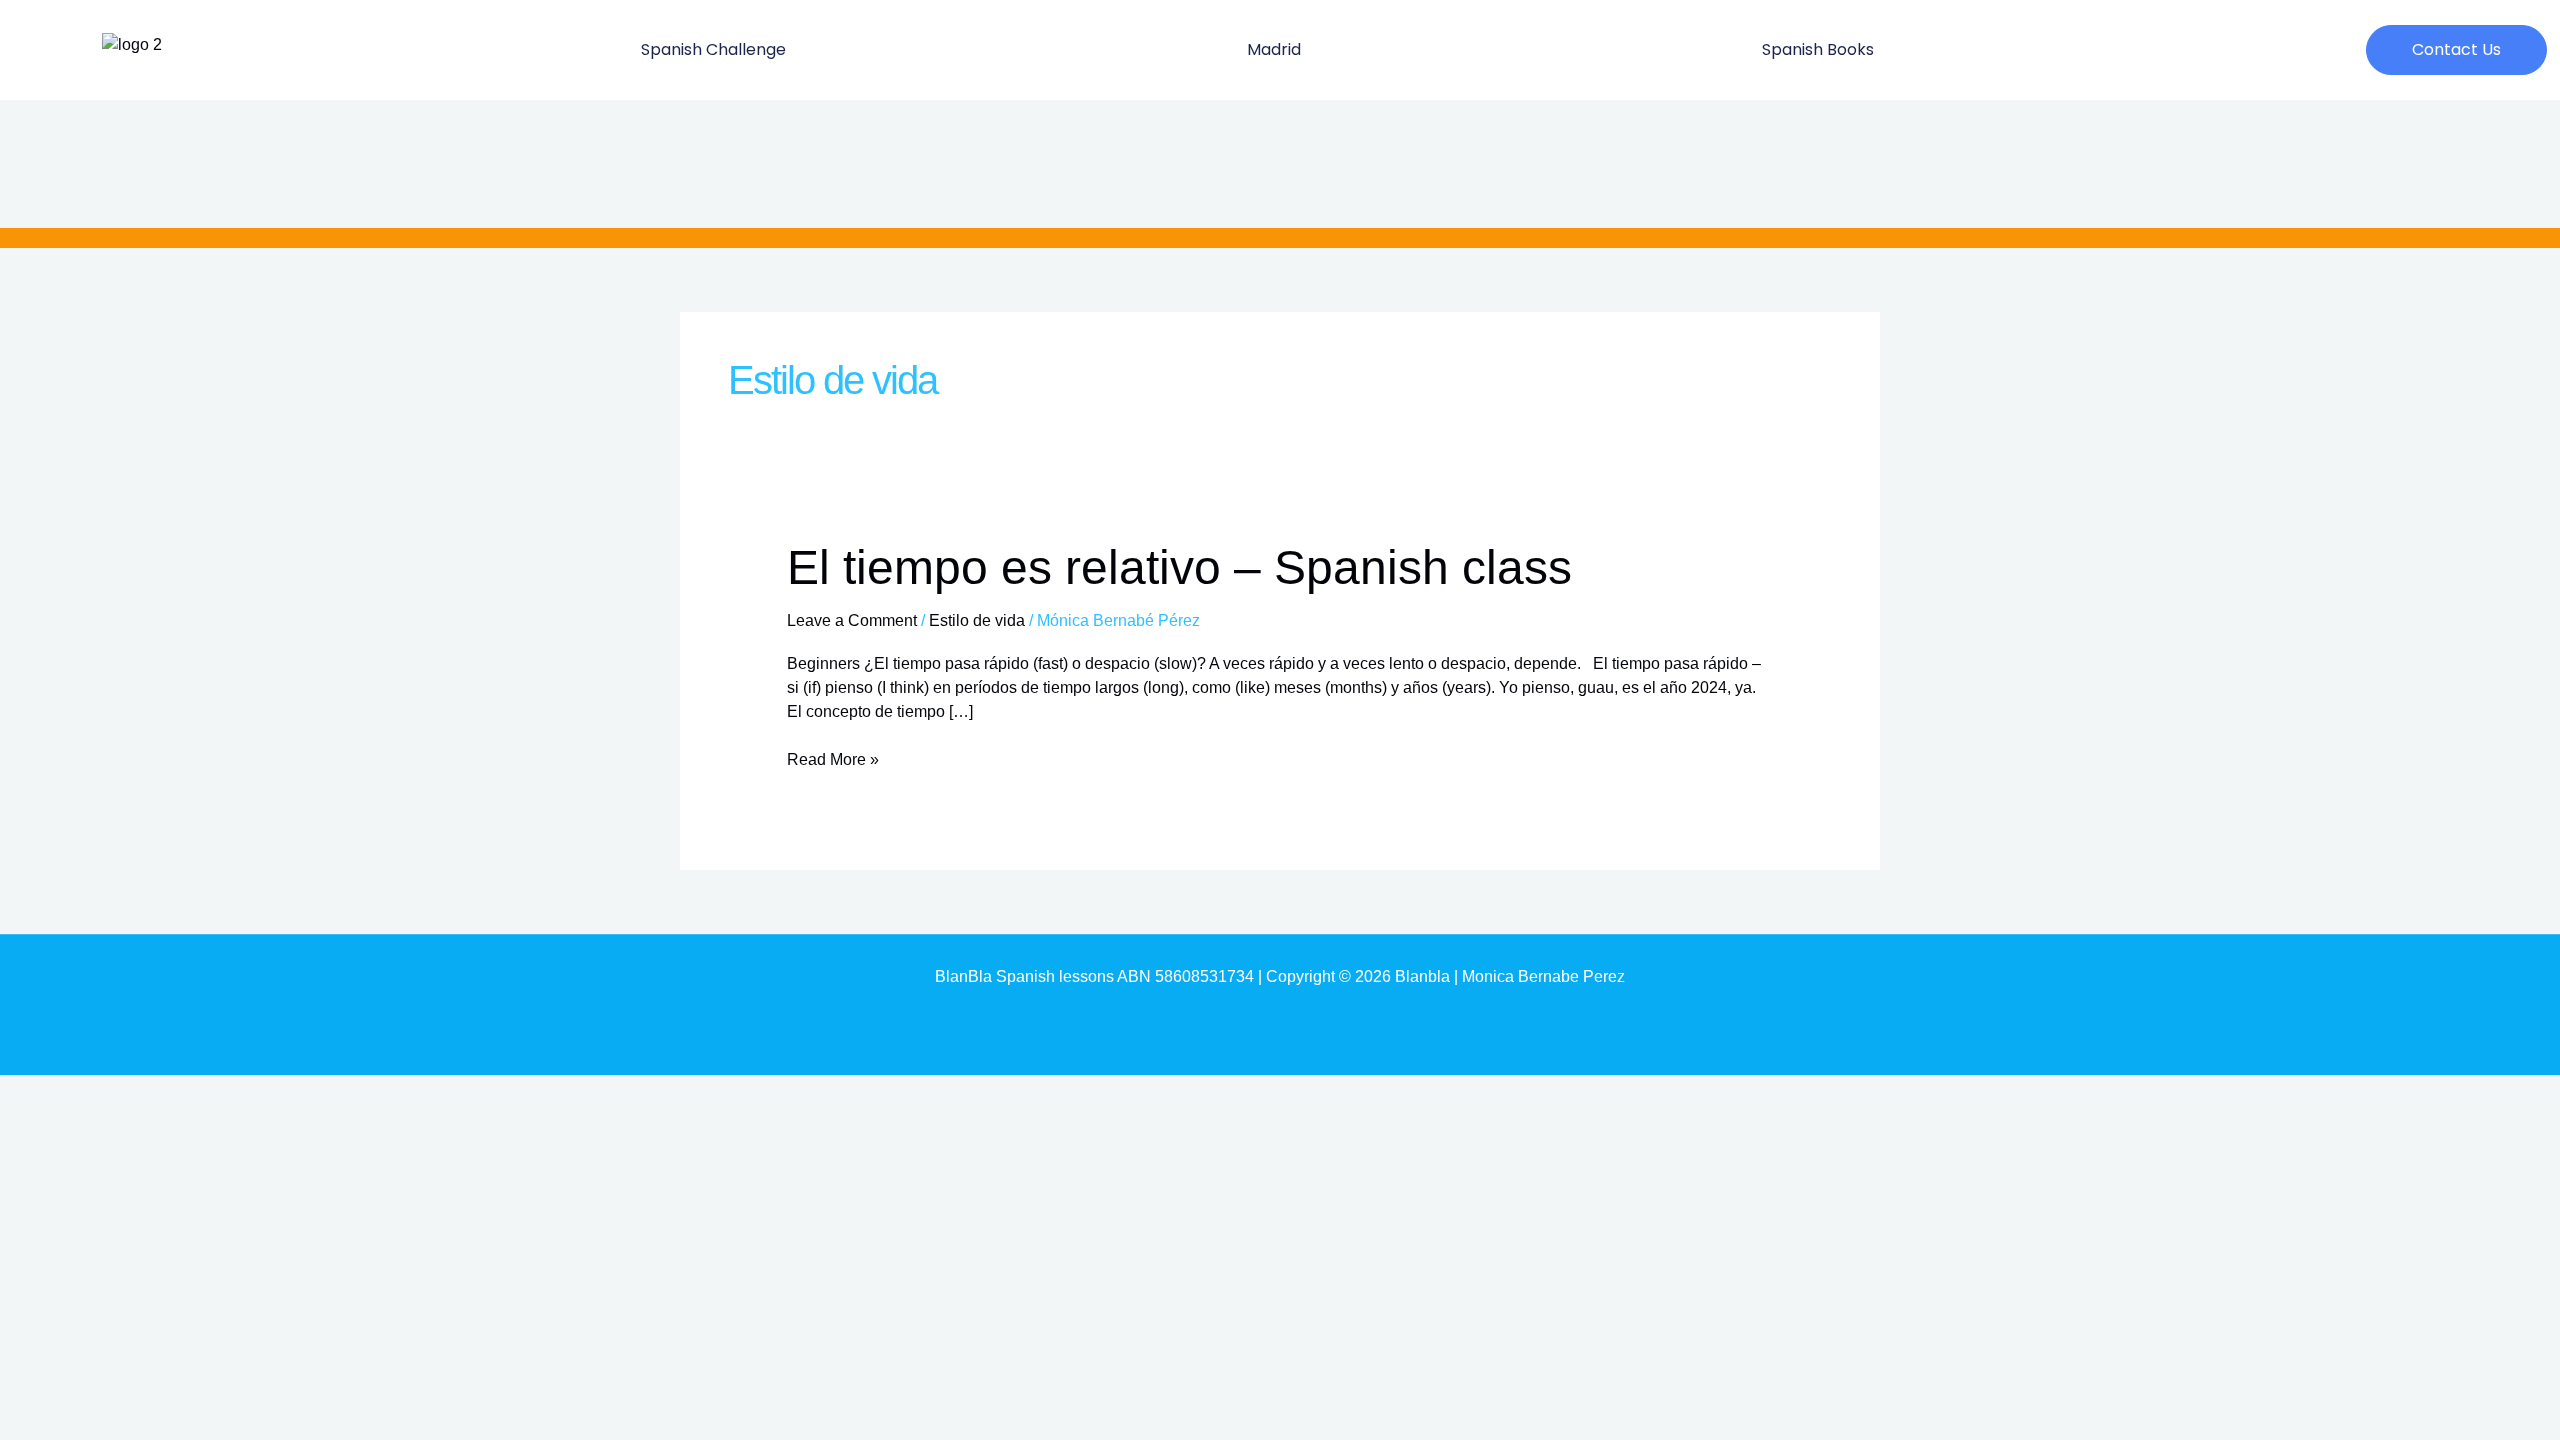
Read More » (833, 758)
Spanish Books (1818, 49)
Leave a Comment (852, 620)
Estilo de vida (977, 620)
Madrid (1274, 49)
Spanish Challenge (713, 49)
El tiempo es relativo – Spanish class (1179, 567)
